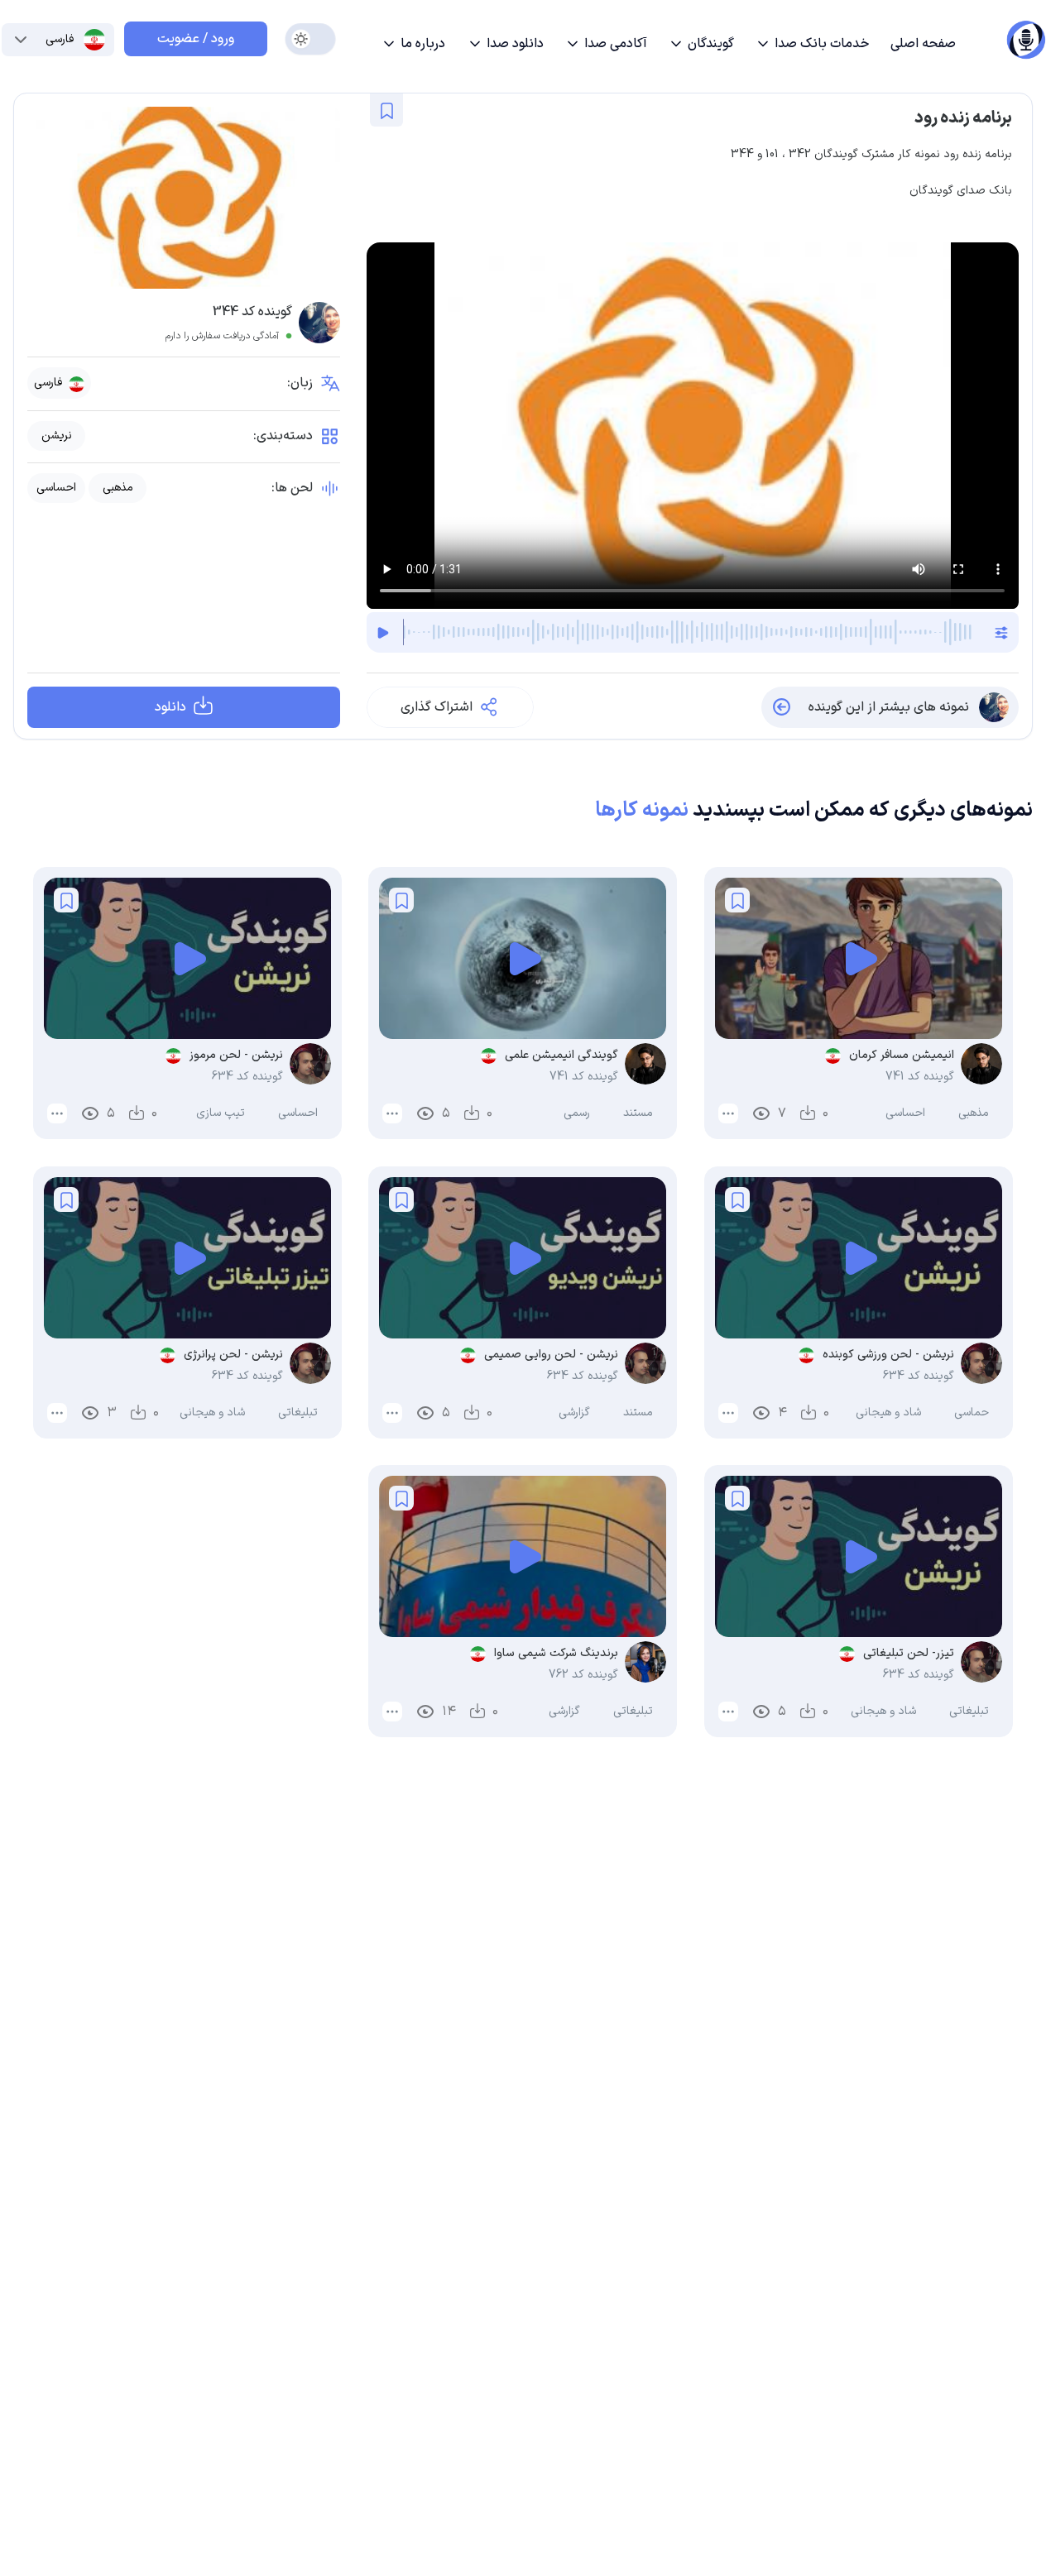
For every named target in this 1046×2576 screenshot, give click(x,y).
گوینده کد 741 (920, 1078)
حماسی (972, 1412)
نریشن (57, 436)
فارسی (48, 383)
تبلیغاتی (298, 1412)
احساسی (56, 488)
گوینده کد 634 (247, 1078)
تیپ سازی (221, 1114)
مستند (639, 1114)
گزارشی (575, 1412)
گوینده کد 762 (584, 1675)
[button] (812, 44)
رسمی (578, 1114)
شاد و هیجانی (888, 1412)
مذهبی (118, 488)
